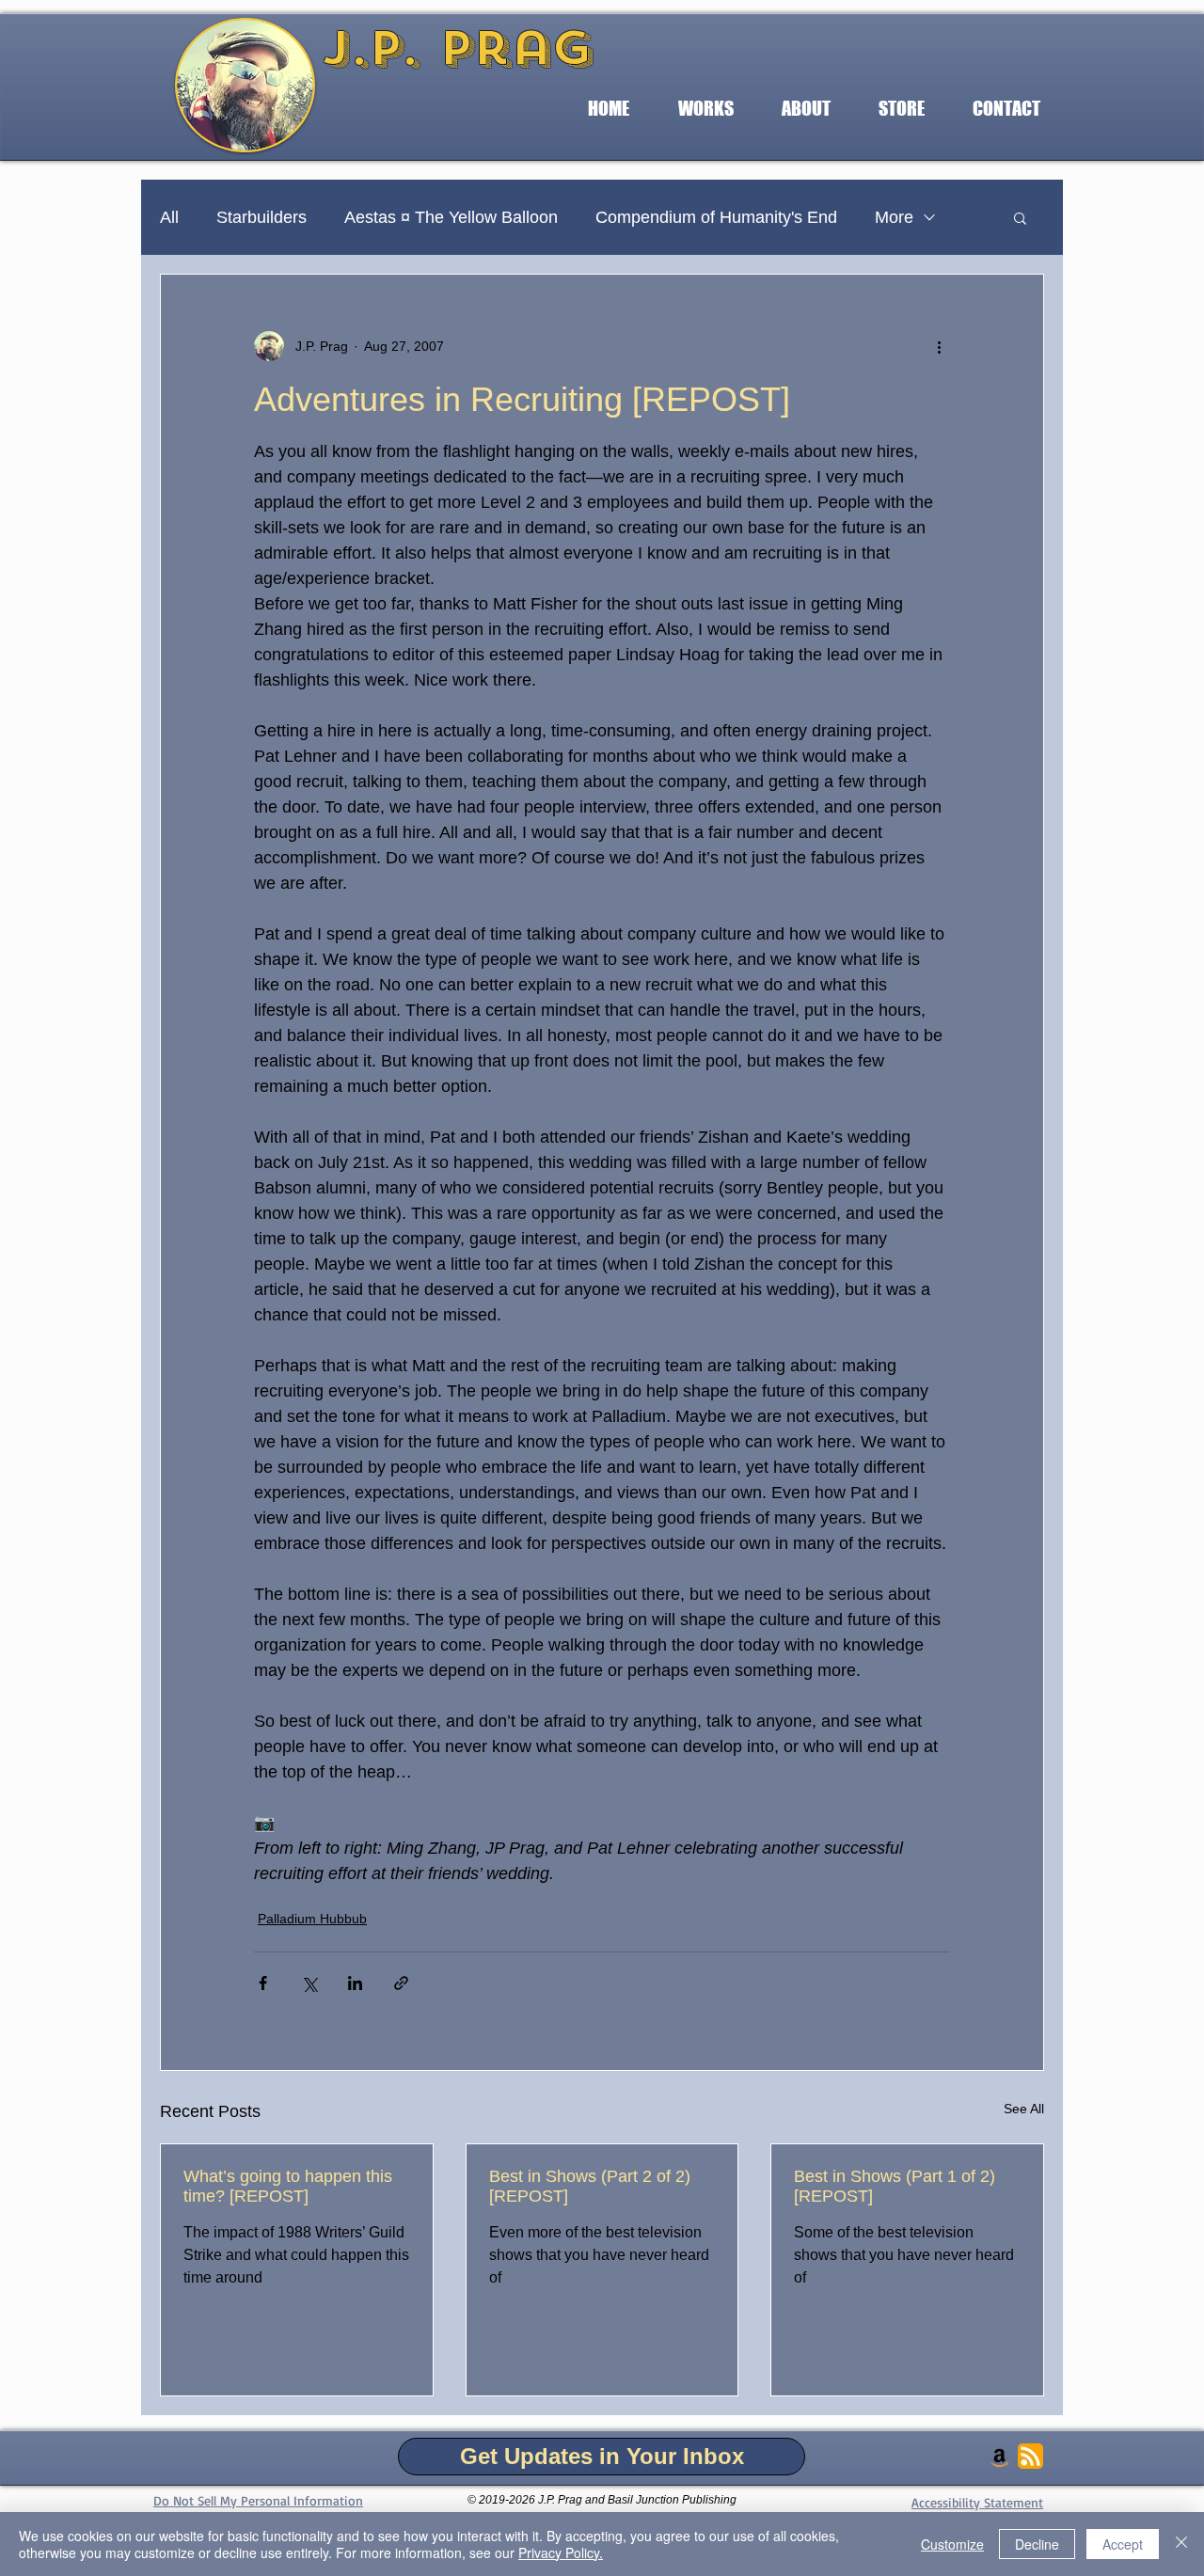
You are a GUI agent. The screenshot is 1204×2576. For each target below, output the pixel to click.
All (169, 217)
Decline (1037, 2544)
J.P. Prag (457, 48)
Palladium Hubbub (312, 1919)
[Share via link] (401, 1983)
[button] (705, 109)
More (894, 217)
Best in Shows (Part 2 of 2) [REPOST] (590, 2186)
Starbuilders (261, 217)
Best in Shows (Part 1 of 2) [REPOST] (895, 2186)
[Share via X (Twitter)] (309, 1983)
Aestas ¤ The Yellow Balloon (451, 217)
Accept (1123, 2544)
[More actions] (939, 346)
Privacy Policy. (561, 2552)
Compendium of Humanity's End (716, 217)
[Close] (1181, 2544)
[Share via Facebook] (263, 1983)
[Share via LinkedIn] (355, 1983)
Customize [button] (952, 2544)
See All (1024, 2109)
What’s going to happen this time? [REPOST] (288, 2186)
